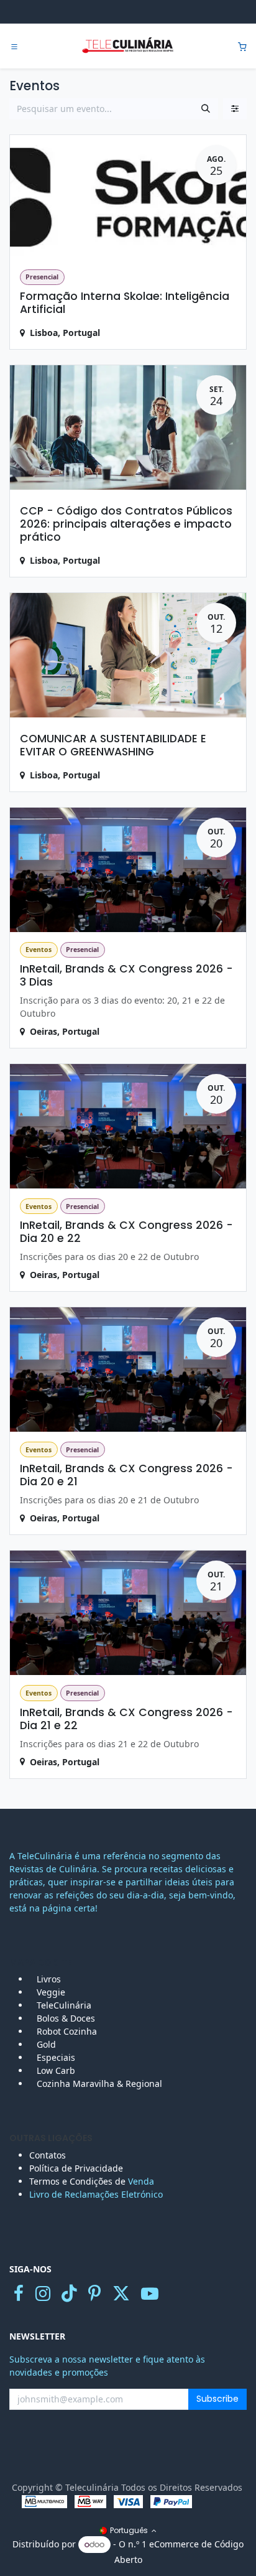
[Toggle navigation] (14, 47)
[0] (242, 46)
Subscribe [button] (217, 2399)
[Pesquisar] (206, 109)
